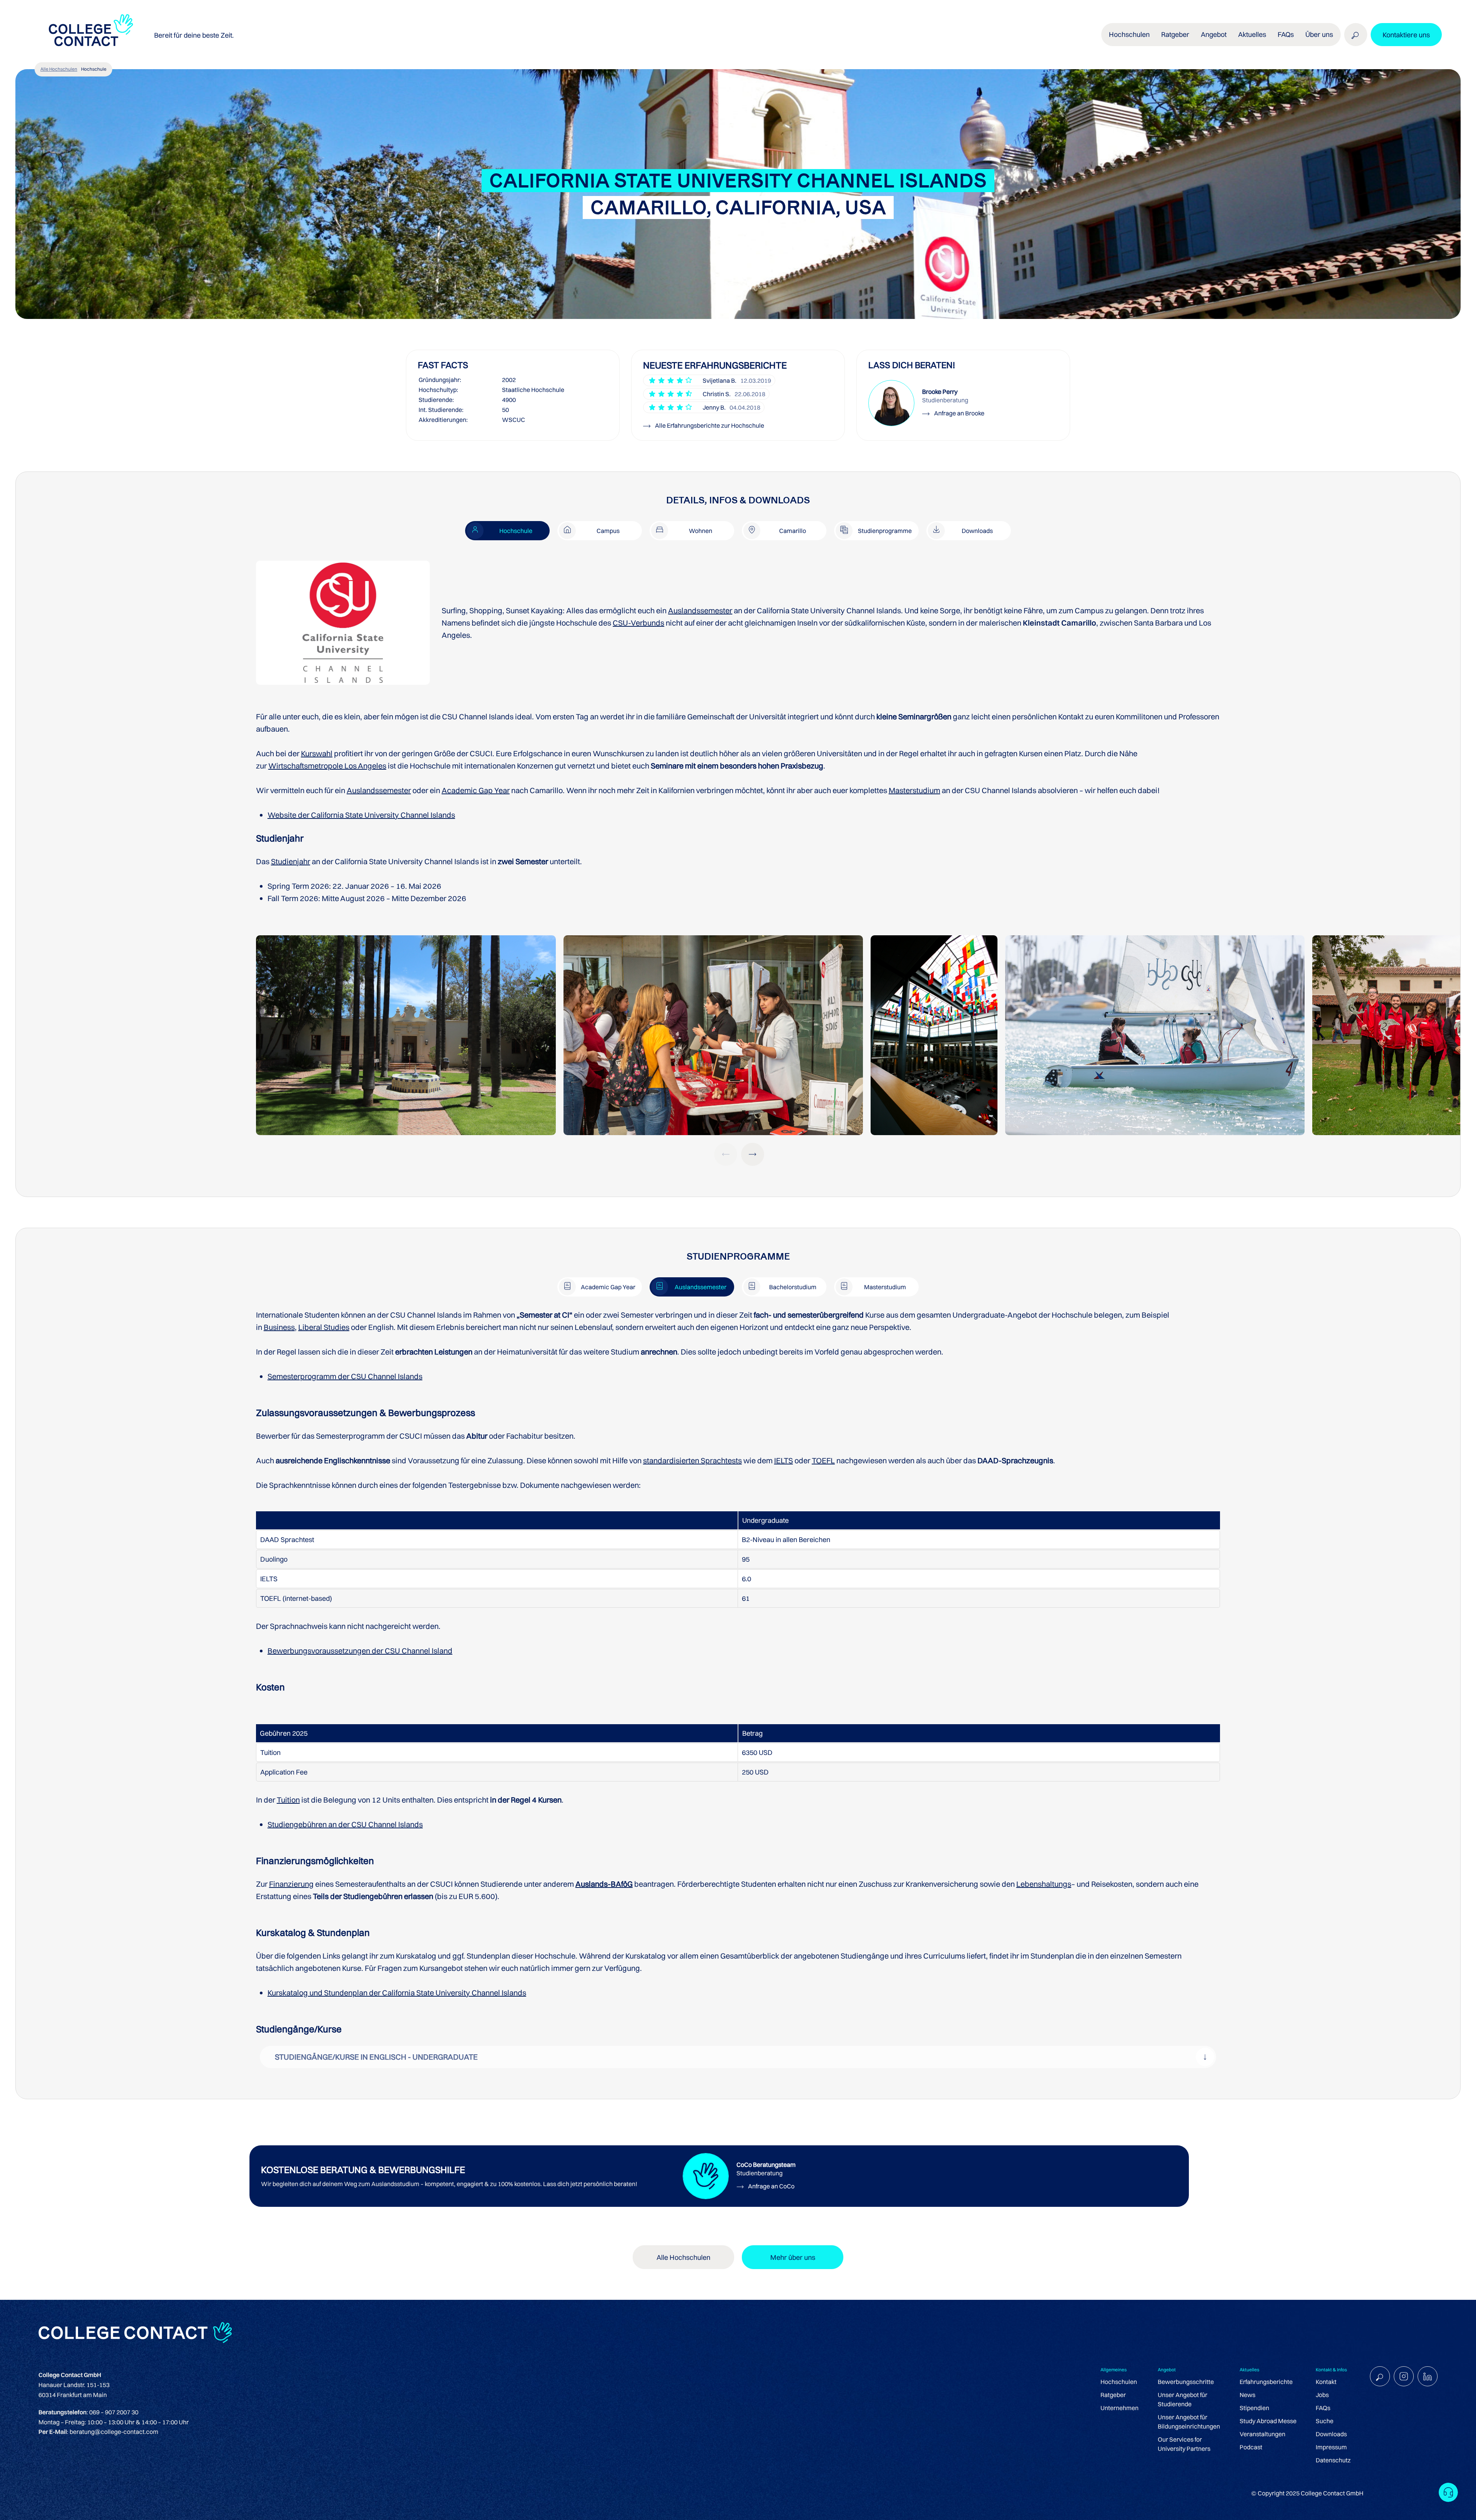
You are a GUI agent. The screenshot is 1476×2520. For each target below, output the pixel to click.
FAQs (1286, 34)
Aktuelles (1252, 34)
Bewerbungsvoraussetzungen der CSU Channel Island (360, 1651)
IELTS (784, 1460)
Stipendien (1254, 2408)
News (1247, 2395)
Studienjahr (291, 861)
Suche (1325, 2421)
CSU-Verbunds (638, 623)
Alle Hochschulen (59, 69)
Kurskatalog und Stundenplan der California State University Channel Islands (397, 1993)
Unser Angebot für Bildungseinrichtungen (1189, 2422)
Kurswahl (317, 753)
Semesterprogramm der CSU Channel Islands (345, 1376)
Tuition (288, 1800)
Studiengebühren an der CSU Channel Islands (345, 1824)
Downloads (1331, 2434)
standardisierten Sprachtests (692, 1460)
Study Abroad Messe (1268, 2421)
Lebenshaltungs (1044, 1884)
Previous (726, 1154)
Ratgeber (1113, 2395)
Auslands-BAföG (604, 1884)
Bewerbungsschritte (1186, 2382)
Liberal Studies (324, 1327)
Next (753, 1154)
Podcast (1251, 2447)
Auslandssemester (700, 610)
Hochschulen (1119, 2382)
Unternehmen (1119, 2408)
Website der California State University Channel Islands (361, 815)
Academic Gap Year (476, 790)
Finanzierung (291, 1884)
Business (279, 1327)
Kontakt (1326, 2382)
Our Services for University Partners (1184, 2444)
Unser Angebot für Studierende (1183, 2399)
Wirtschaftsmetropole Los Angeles (327, 766)
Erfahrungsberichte (1266, 2382)
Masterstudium (914, 790)
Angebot (1214, 34)
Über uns (1319, 34)
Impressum (1331, 2447)
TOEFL (823, 1460)
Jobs (1322, 2395)
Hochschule (94, 69)
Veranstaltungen (1262, 2434)
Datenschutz (1333, 2460)
